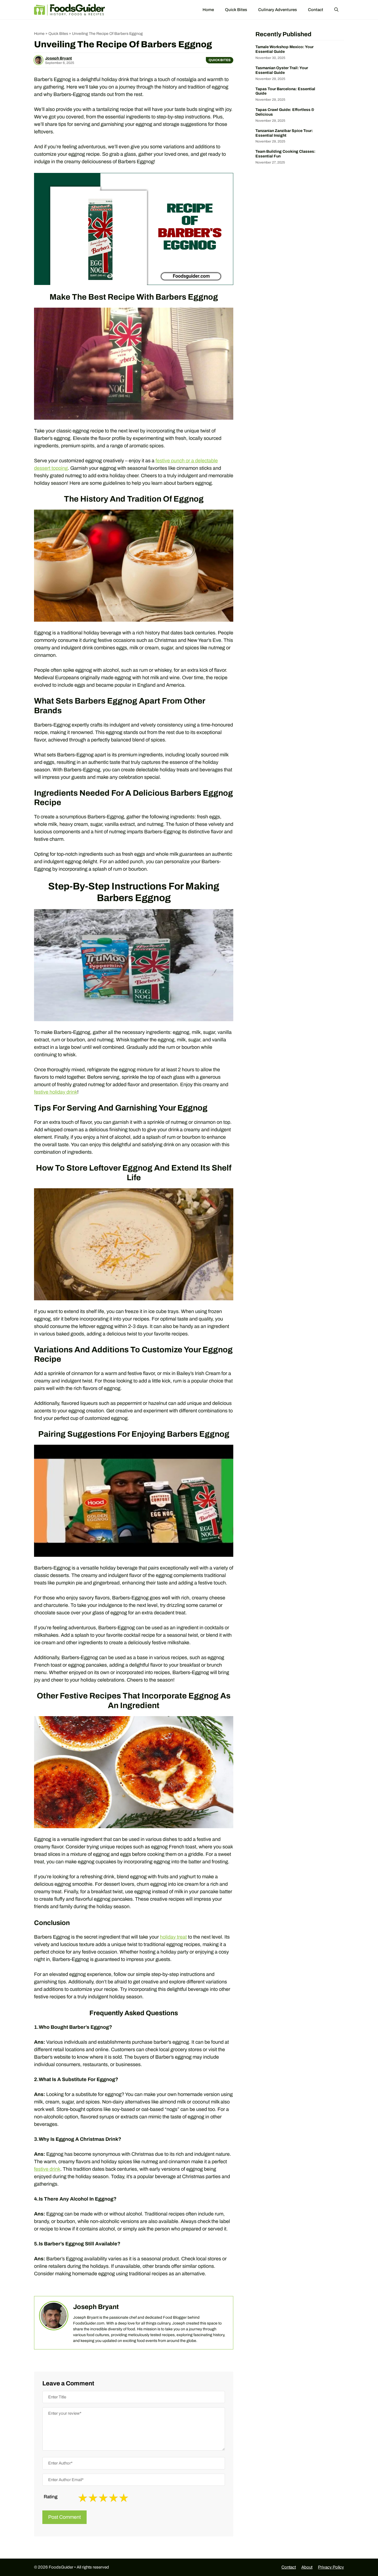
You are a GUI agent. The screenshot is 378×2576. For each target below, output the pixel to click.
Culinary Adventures (278, 10)
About (307, 2567)
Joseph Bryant (59, 58)
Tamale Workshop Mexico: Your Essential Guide (284, 49)
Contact (316, 10)
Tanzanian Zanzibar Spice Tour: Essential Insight (284, 133)
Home (208, 10)
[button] (336, 10)
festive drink (47, 2169)
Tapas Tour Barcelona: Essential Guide (285, 91)
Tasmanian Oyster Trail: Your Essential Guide (282, 70)
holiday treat (173, 1937)
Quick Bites (236, 10)
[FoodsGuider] (70, 10)
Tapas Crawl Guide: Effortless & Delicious (285, 112)
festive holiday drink (56, 1092)
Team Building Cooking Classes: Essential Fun (285, 154)
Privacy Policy (331, 2567)
